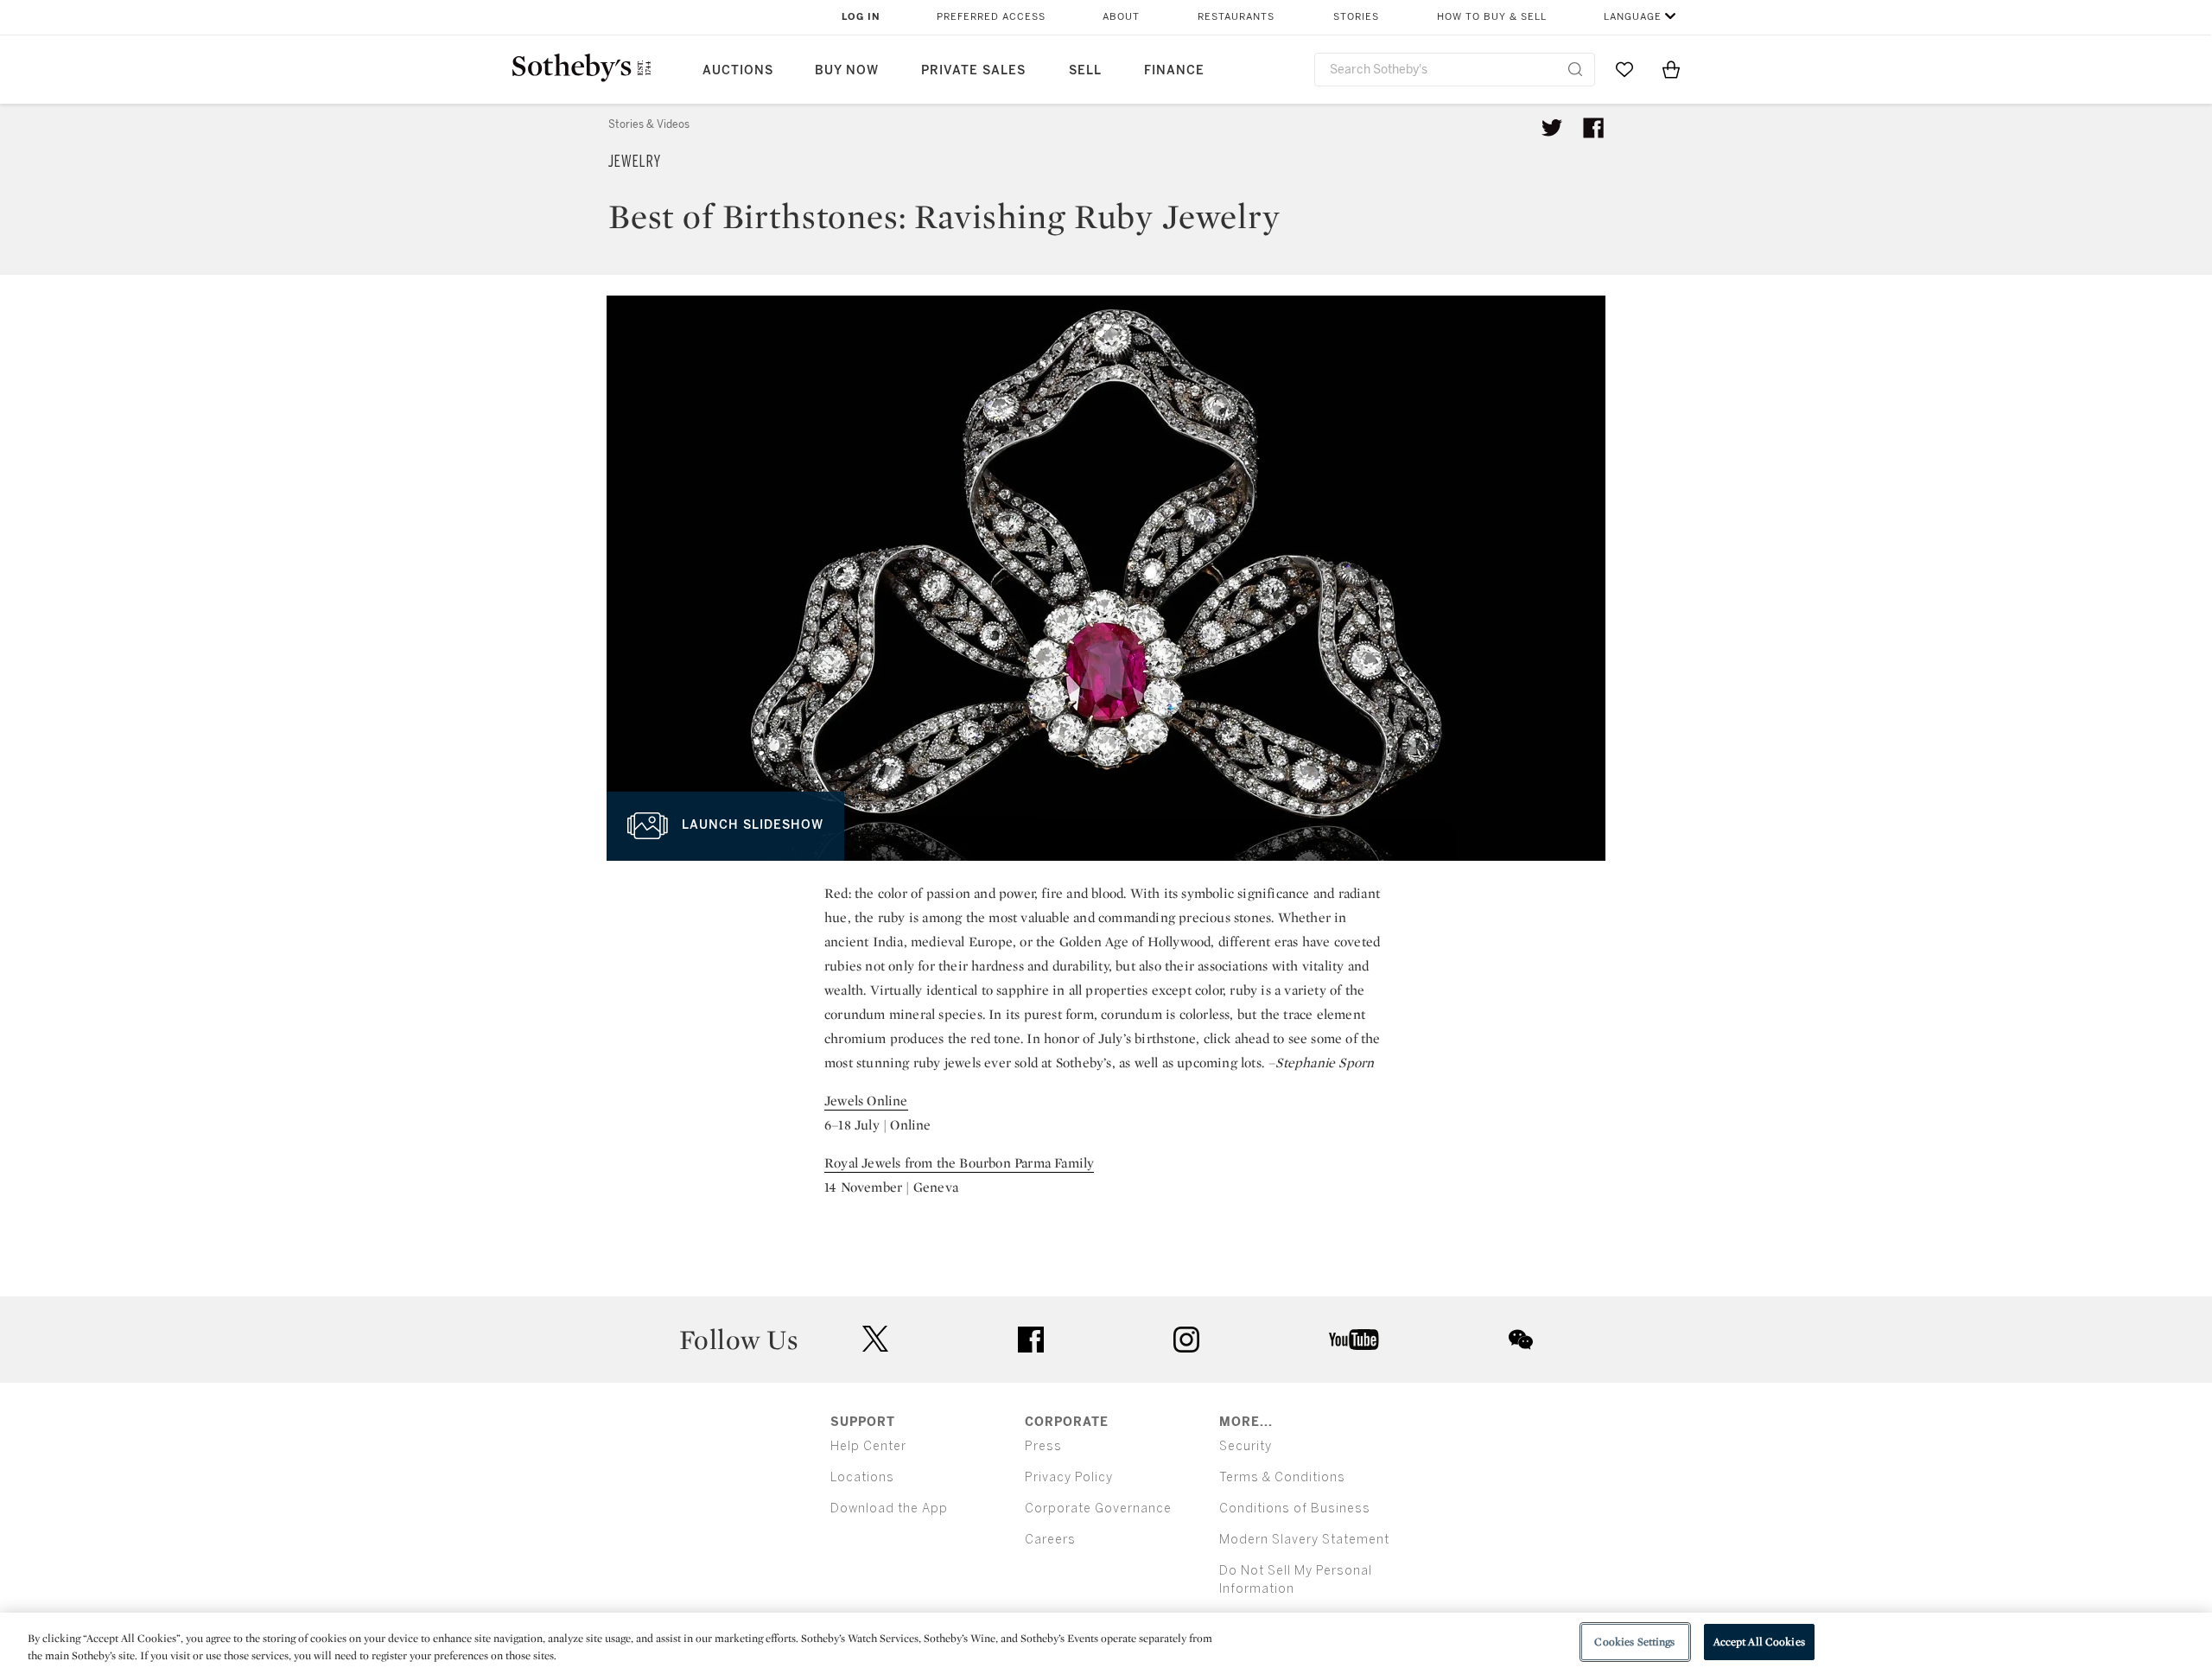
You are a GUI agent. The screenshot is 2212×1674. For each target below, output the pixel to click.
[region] (1106, 1643)
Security (1246, 1446)
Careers (1050, 1540)
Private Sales (973, 70)
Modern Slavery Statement (1304, 1540)
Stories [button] (1356, 17)
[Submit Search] (1575, 69)
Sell (1085, 70)
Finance (1174, 70)
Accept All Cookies (1759, 1642)
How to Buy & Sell (1492, 17)
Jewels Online (866, 1101)
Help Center (868, 1446)
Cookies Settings (1634, 1642)
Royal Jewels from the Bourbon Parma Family (959, 1163)
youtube (1354, 1340)
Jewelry (635, 162)
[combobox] (1455, 70)
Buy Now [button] (847, 70)
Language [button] (1633, 17)
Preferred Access (991, 17)
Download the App (889, 1509)
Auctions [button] (738, 70)
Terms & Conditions (1282, 1477)
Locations (862, 1477)
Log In (861, 17)
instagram (1186, 1340)
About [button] (1121, 17)
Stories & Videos (649, 124)
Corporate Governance (1098, 1509)
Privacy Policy (1069, 1477)
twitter (875, 1339)
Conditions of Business (1295, 1509)
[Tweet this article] (1552, 128)
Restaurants (1236, 17)
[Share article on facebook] (1593, 128)
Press (1043, 1446)
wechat (1521, 1340)
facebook (1031, 1340)
